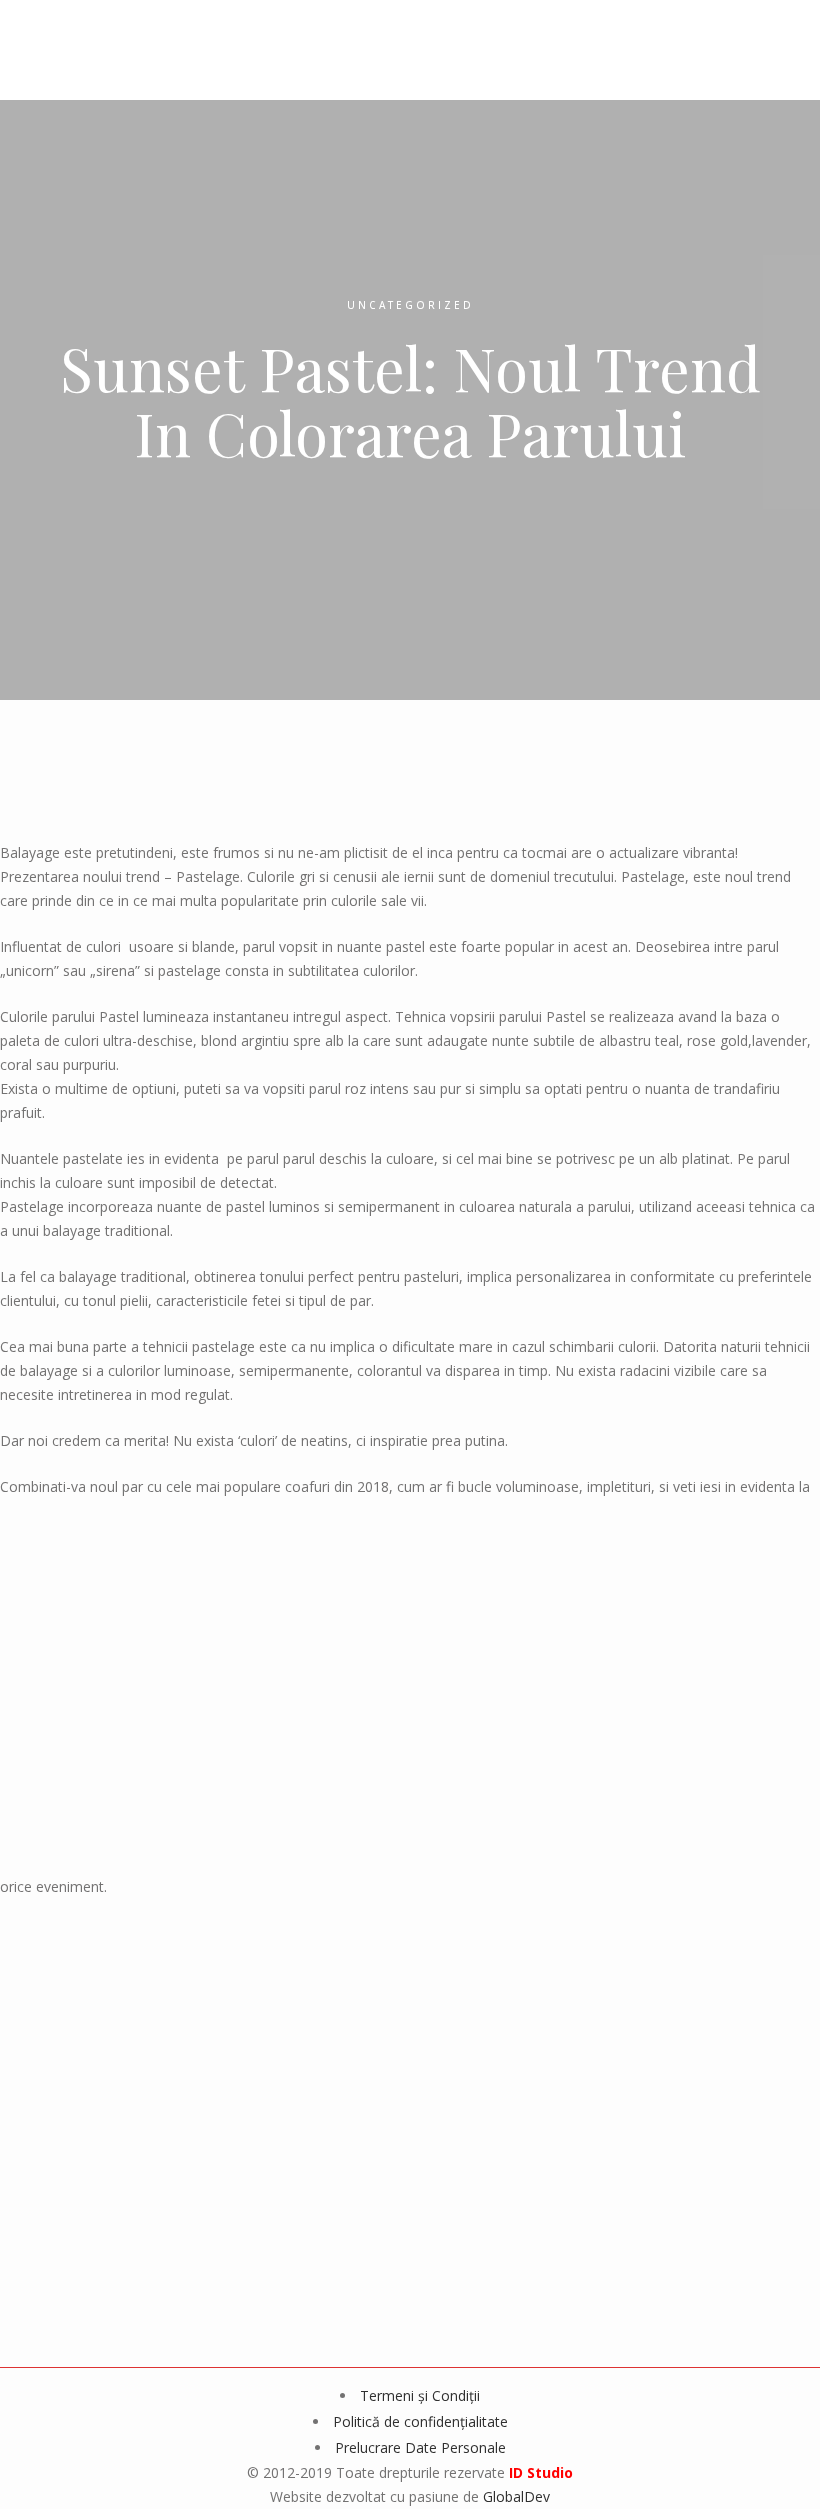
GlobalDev (516, 2496)
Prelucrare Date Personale (420, 2447)
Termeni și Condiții (420, 2395)
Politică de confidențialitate (420, 2421)
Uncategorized (410, 305)
